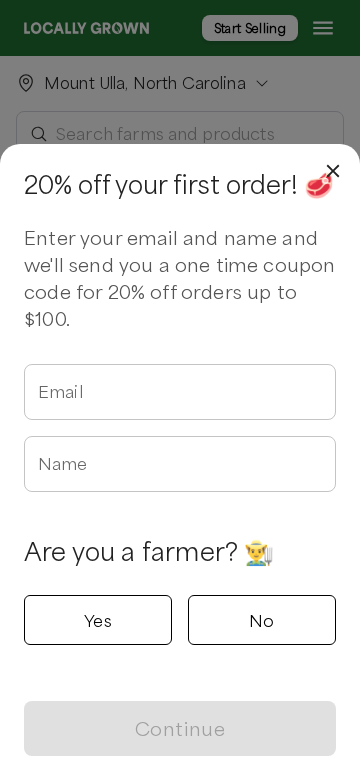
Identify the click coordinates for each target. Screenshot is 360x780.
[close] (333, 171)
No (262, 620)
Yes (98, 620)
